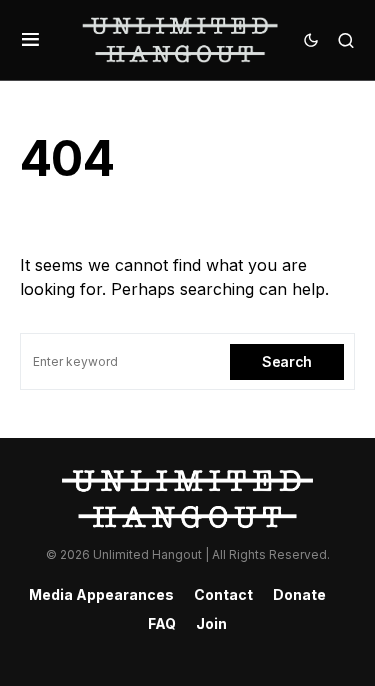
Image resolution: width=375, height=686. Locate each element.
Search (287, 361)
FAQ (162, 623)
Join (211, 623)
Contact (223, 594)
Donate (299, 594)
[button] (30, 40)
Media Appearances (101, 594)
